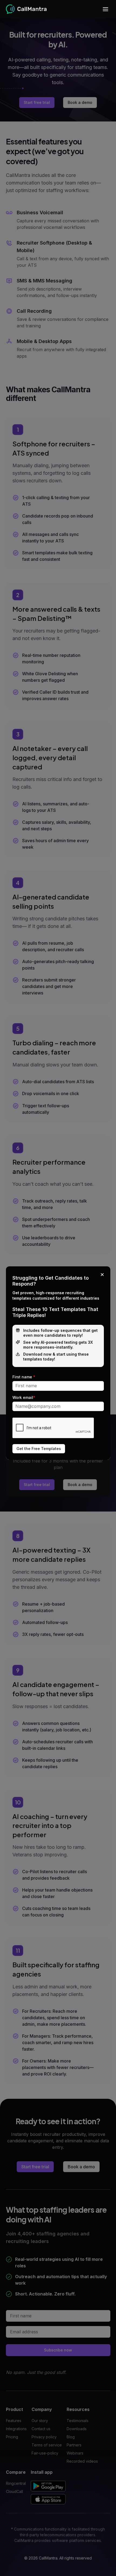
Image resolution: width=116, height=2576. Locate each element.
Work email (24, 1398)
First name (24, 1377)
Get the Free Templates (39, 1449)
